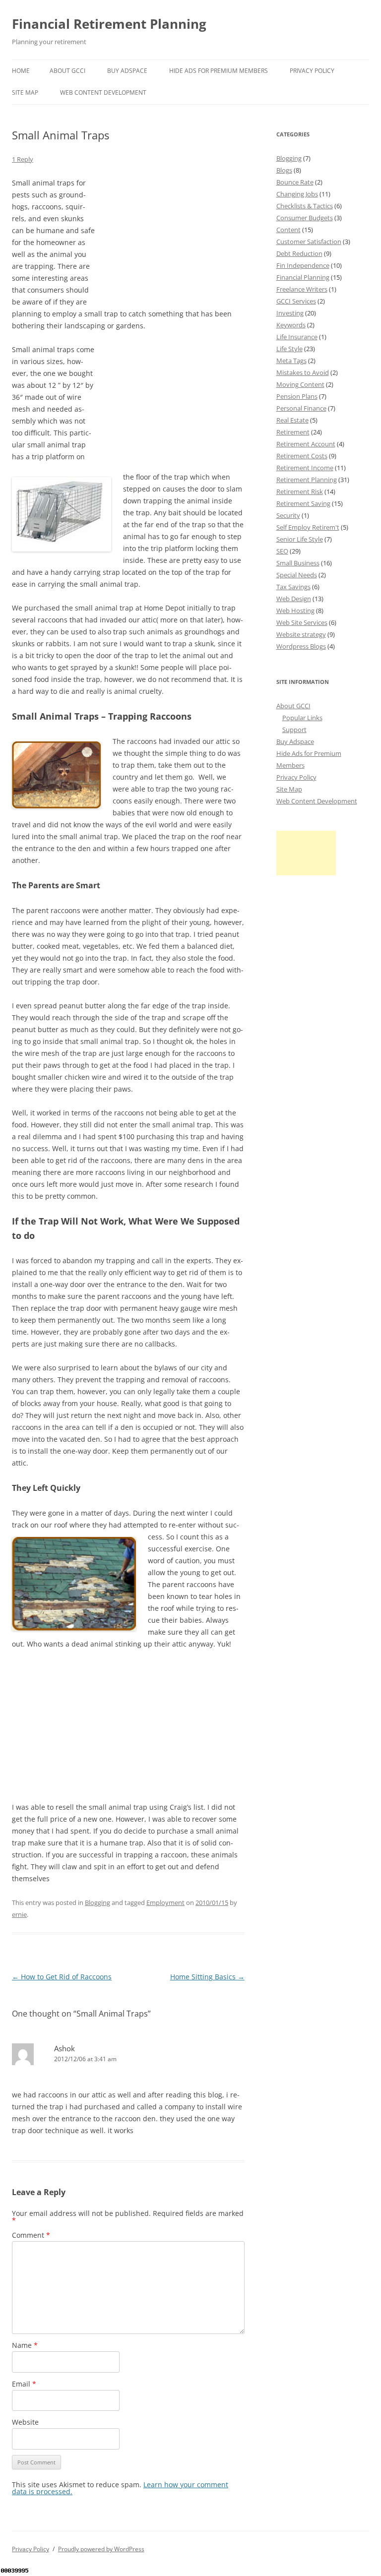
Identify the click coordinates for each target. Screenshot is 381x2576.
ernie (19, 1914)
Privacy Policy (312, 71)
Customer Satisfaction (309, 242)
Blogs (284, 170)
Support (294, 730)
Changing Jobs (297, 194)
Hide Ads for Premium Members (219, 71)
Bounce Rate (295, 182)
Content (288, 230)
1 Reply (23, 159)
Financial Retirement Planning (109, 24)
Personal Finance (301, 408)
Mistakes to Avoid (303, 372)
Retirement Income (305, 468)
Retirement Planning (307, 480)
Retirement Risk (300, 491)
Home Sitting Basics (207, 1977)
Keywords (291, 325)
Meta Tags (291, 361)
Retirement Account (306, 444)
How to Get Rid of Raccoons (62, 1977)
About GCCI (67, 71)
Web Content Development (103, 92)
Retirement (293, 432)
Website (25, 2422)
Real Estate (292, 420)
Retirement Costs (302, 456)
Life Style (289, 349)
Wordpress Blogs (301, 646)
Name (25, 2345)
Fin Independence (303, 265)
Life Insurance (297, 337)
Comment (31, 2235)
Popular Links (302, 718)
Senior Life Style (300, 539)
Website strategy (301, 634)
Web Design (294, 599)
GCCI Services (296, 301)
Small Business (298, 563)
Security (288, 515)
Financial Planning (303, 277)
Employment (165, 1902)
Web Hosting (295, 611)
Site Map (25, 92)
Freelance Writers (302, 289)
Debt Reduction (299, 253)
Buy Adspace (127, 71)
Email (24, 2384)
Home (21, 71)
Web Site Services (302, 622)
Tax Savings (293, 587)
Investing (290, 313)
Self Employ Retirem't (308, 527)
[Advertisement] (170, 239)
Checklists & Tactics (305, 206)
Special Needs (297, 575)
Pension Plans (297, 396)
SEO (282, 551)
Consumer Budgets (305, 218)
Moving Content (300, 384)
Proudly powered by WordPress (101, 2549)
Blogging (97, 1902)
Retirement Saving (303, 503)
